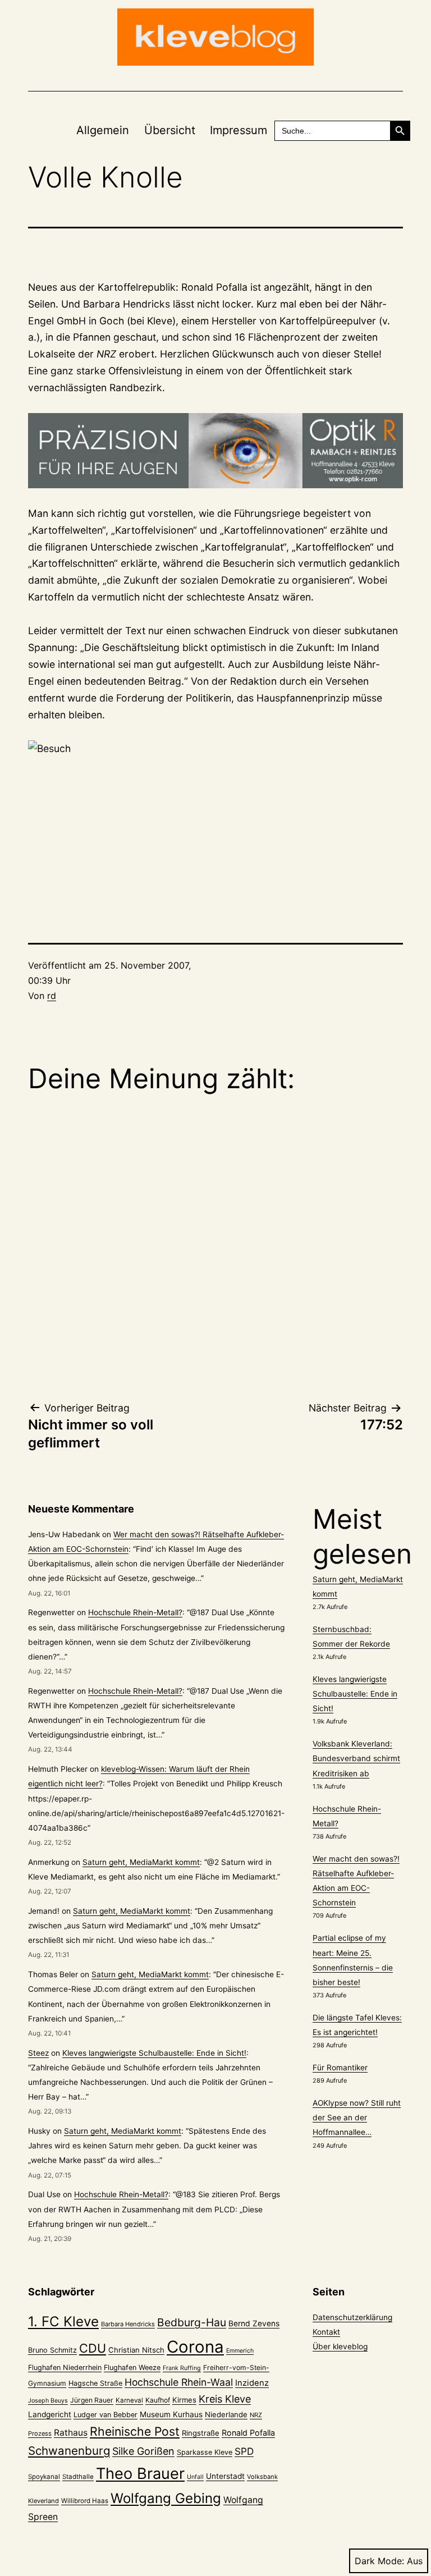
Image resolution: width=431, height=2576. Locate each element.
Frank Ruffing (182, 2368)
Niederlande (226, 2414)
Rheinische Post (135, 2431)
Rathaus (71, 2433)
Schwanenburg (69, 2451)
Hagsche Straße (95, 2383)
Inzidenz (252, 2383)
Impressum (239, 130)
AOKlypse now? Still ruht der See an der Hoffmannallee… (357, 2117)
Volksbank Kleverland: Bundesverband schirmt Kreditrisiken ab (356, 1758)
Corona (195, 2347)
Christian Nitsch (136, 2350)
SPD (244, 2451)
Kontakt (326, 2332)
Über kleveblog (340, 2346)
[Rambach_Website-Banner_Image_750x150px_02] (215, 451)
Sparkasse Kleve (205, 2452)
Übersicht (170, 130)
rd (52, 996)
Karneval (129, 2400)
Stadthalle (78, 2477)
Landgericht (50, 2414)
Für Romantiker (340, 2068)
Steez (38, 2053)
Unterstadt (225, 2476)
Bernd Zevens (254, 2323)
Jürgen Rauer (92, 2400)
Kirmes (184, 2400)
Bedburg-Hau (192, 2322)
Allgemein (103, 130)
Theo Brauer (140, 2474)
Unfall (195, 2477)
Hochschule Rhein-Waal (179, 2382)
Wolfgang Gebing (166, 2498)
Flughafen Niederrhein (65, 2368)
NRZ (256, 2415)
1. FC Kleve (63, 2321)
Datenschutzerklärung (352, 2317)
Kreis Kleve (225, 2399)
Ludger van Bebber (106, 2415)
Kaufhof (158, 2400)
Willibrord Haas (85, 2501)
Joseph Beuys (48, 2401)
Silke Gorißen (143, 2451)
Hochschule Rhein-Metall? (135, 1612)
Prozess (40, 2433)
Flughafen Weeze (132, 2368)
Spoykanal (44, 2477)
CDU (93, 2348)
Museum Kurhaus (171, 2414)
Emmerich (240, 2351)
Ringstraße (201, 2433)
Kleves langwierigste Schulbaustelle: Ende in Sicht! (154, 2053)
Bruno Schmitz (52, 2350)
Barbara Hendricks (128, 2324)
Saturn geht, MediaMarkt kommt (141, 1862)
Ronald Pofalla (248, 2433)
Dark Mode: (379, 2561)
